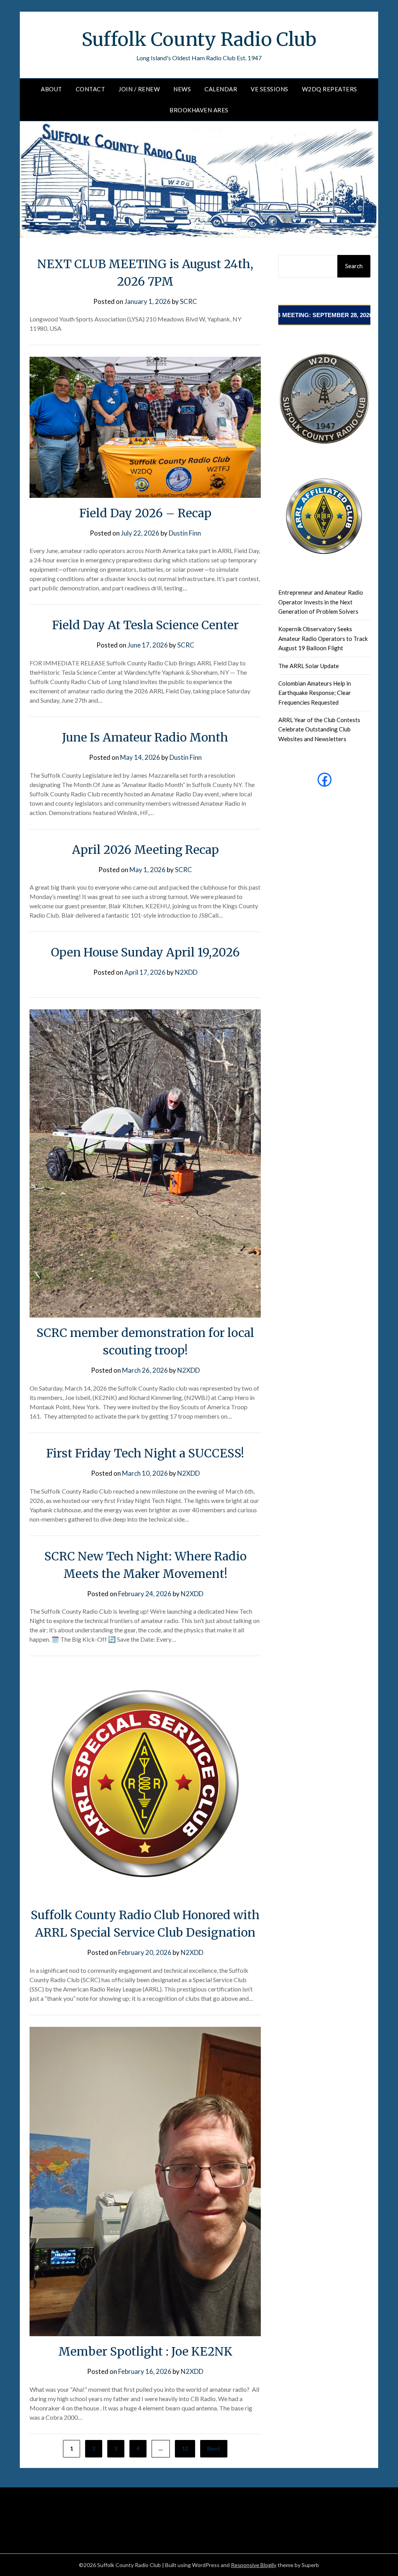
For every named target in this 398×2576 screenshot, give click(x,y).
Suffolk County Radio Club (199, 39)
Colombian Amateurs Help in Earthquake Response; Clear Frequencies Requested (315, 693)
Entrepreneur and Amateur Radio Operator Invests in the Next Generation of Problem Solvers (321, 602)
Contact (91, 89)
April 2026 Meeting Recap (145, 850)
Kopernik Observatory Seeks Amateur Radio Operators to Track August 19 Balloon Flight (323, 638)
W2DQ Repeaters (330, 89)
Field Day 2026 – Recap (145, 513)
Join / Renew (139, 89)
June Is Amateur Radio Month (145, 737)
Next (214, 2448)
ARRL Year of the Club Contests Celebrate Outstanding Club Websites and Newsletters (319, 729)
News (182, 89)
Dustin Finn (185, 533)
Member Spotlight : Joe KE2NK (145, 2351)
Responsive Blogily (254, 2565)
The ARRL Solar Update (309, 666)
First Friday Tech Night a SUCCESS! (145, 1453)
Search (354, 266)
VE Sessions (270, 89)
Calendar (221, 89)
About (51, 89)
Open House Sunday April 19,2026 (145, 952)
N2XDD (186, 972)
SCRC (189, 301)
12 (185, 2448)
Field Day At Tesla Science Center (145, 625)
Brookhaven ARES (199, 110)
